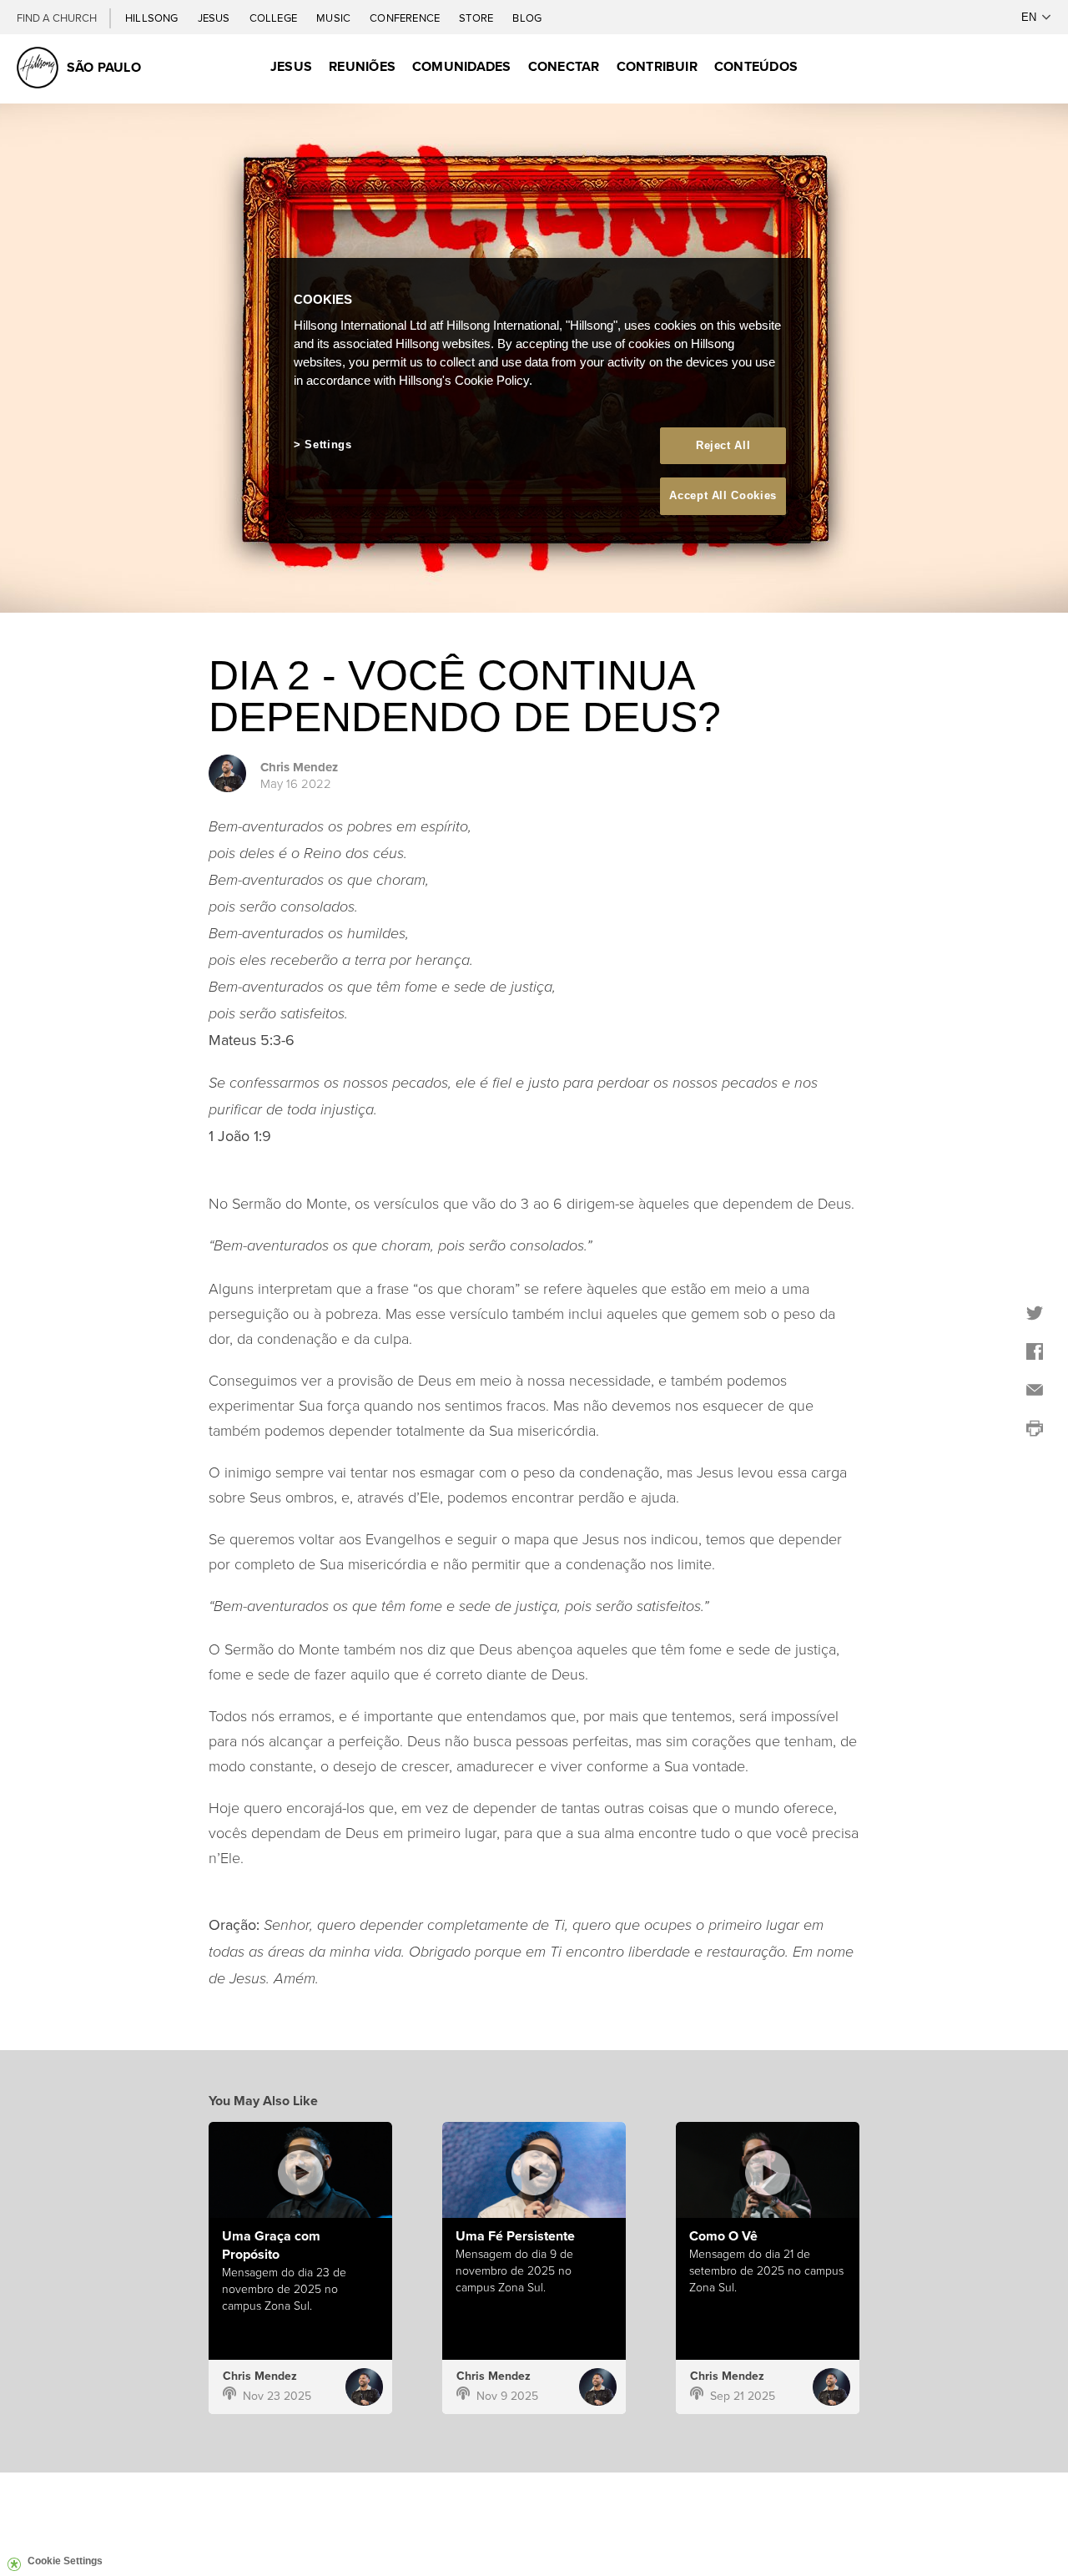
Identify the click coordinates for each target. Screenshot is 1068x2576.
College (275, 18)
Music (335, 18)
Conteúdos (756, 66)
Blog (527, 18)
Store (477, 18)
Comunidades (462, 66)
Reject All (723, 445)
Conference (406, 18)
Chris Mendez (299, 767)
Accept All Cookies (723, 495)
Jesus (215, 18)
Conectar (564, 66)
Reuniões (362, 66)
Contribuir (657, 66)
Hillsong (153, 18)
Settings (328, 444)
